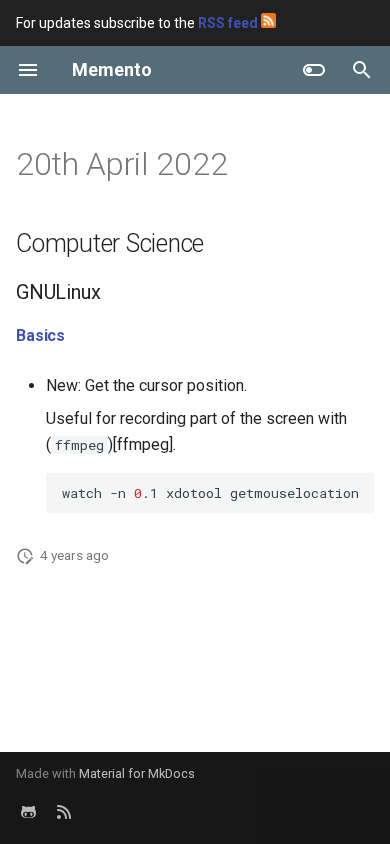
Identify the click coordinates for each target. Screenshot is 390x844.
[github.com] (28, 812)
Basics (40, 335)
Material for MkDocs (137, 773)
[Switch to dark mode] (314, 70)
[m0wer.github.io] (64, 812)
